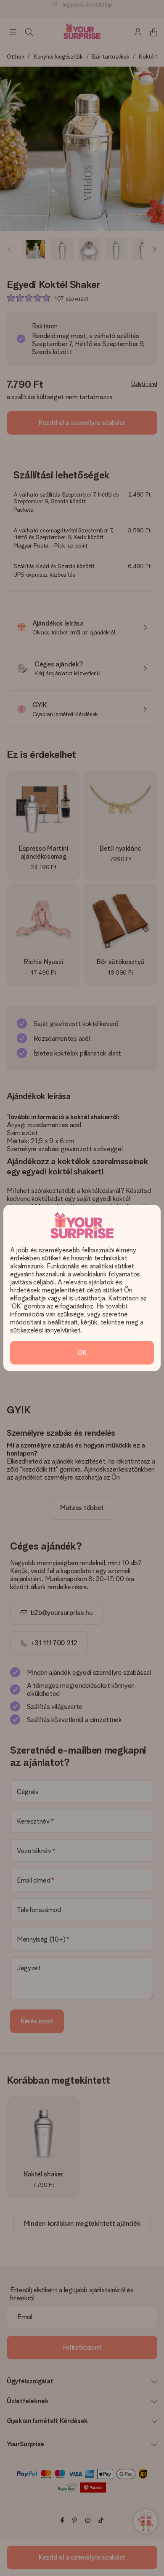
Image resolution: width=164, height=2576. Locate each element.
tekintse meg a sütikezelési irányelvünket (77, 1326)
